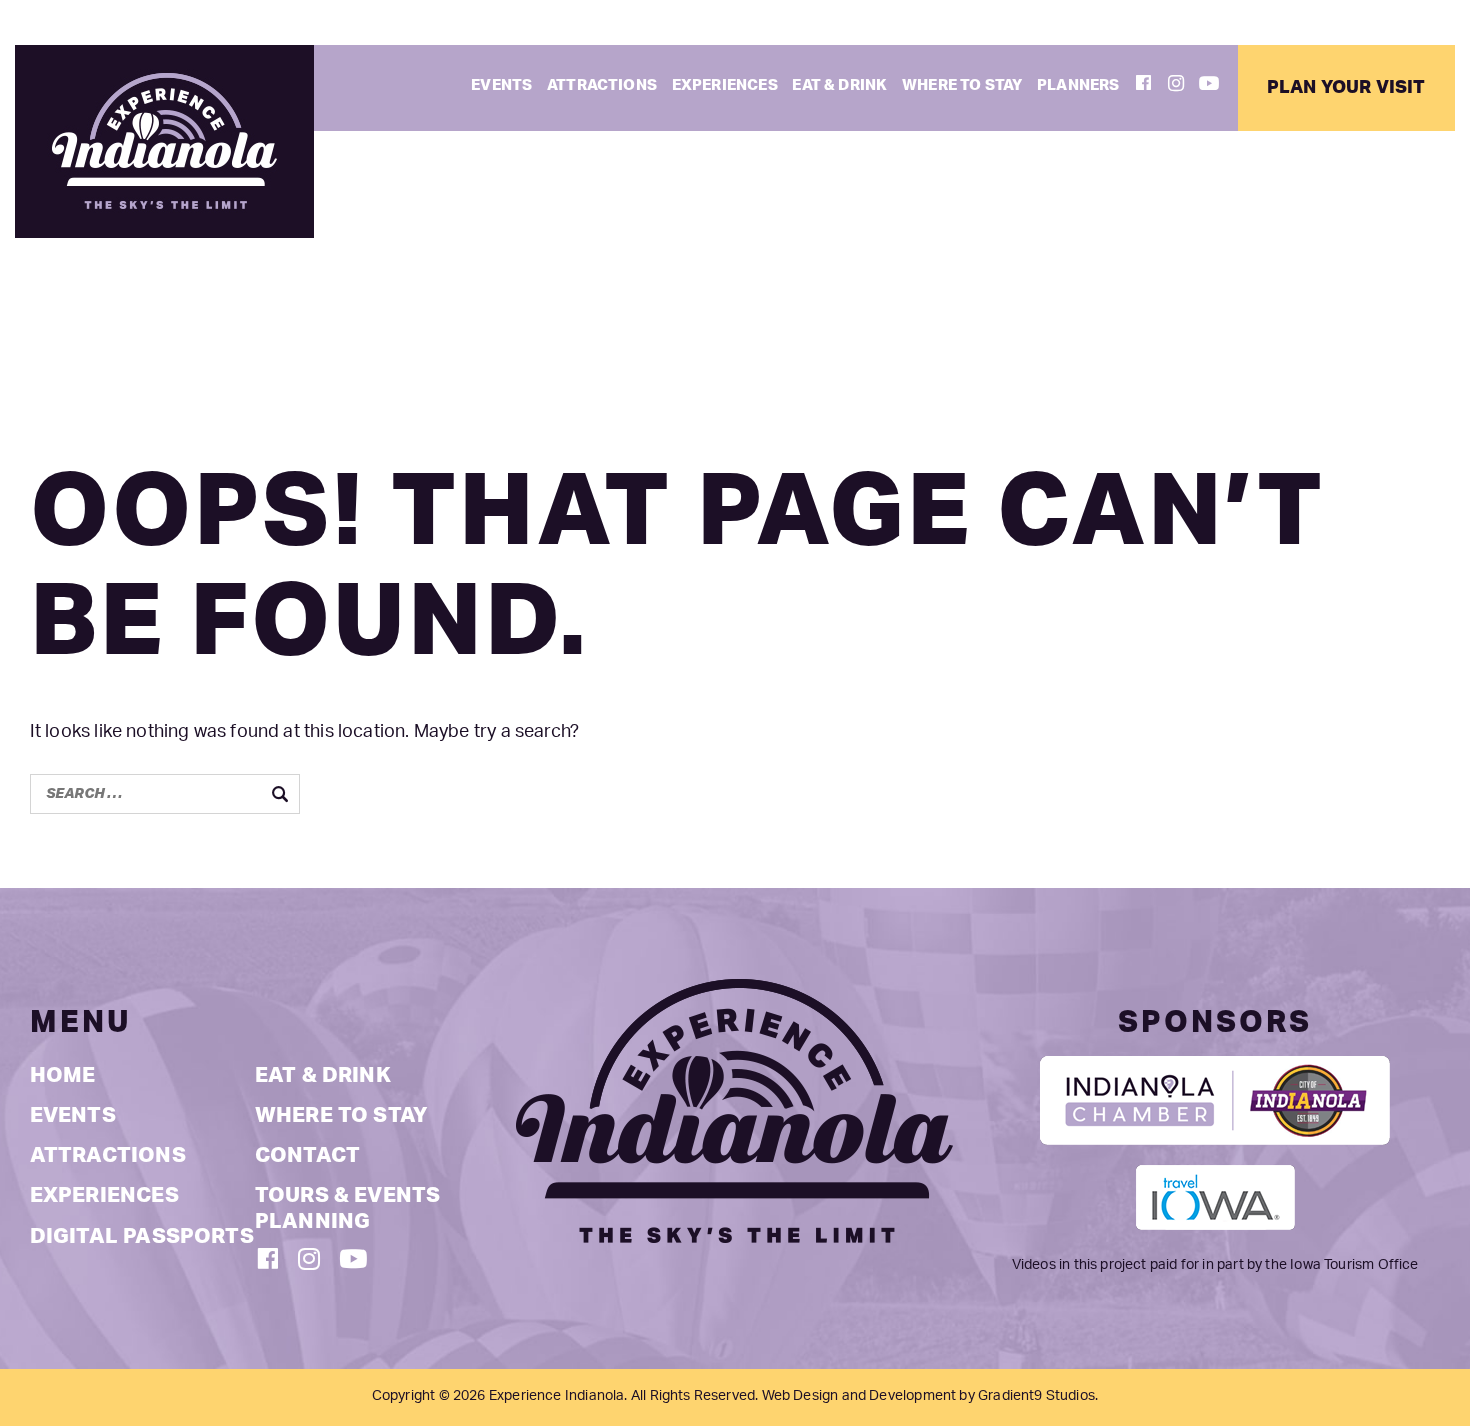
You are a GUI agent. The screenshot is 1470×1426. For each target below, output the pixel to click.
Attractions (602, 85)
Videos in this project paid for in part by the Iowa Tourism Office (1215, 1265)
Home (63, 1075)
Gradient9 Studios (1036, 1396)
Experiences (725, 85)
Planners (1078, 85)
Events (501, 85)
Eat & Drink (839, 85)
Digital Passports (142, 1236)
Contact (307, 1155)
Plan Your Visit (1346, 87)
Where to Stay (962, 85)
